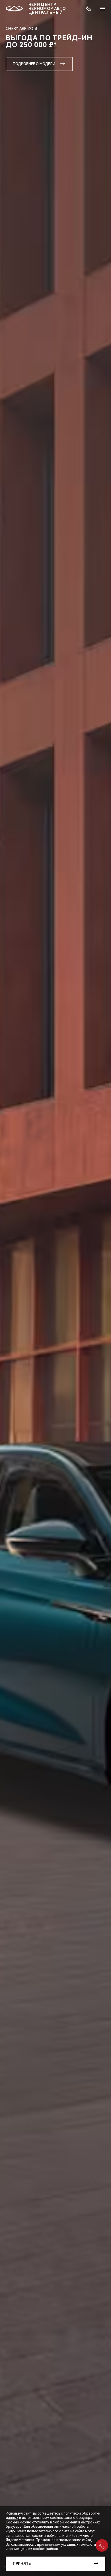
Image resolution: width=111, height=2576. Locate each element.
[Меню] (102, 9)
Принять (22, 2564)
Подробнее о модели (34, 64)
